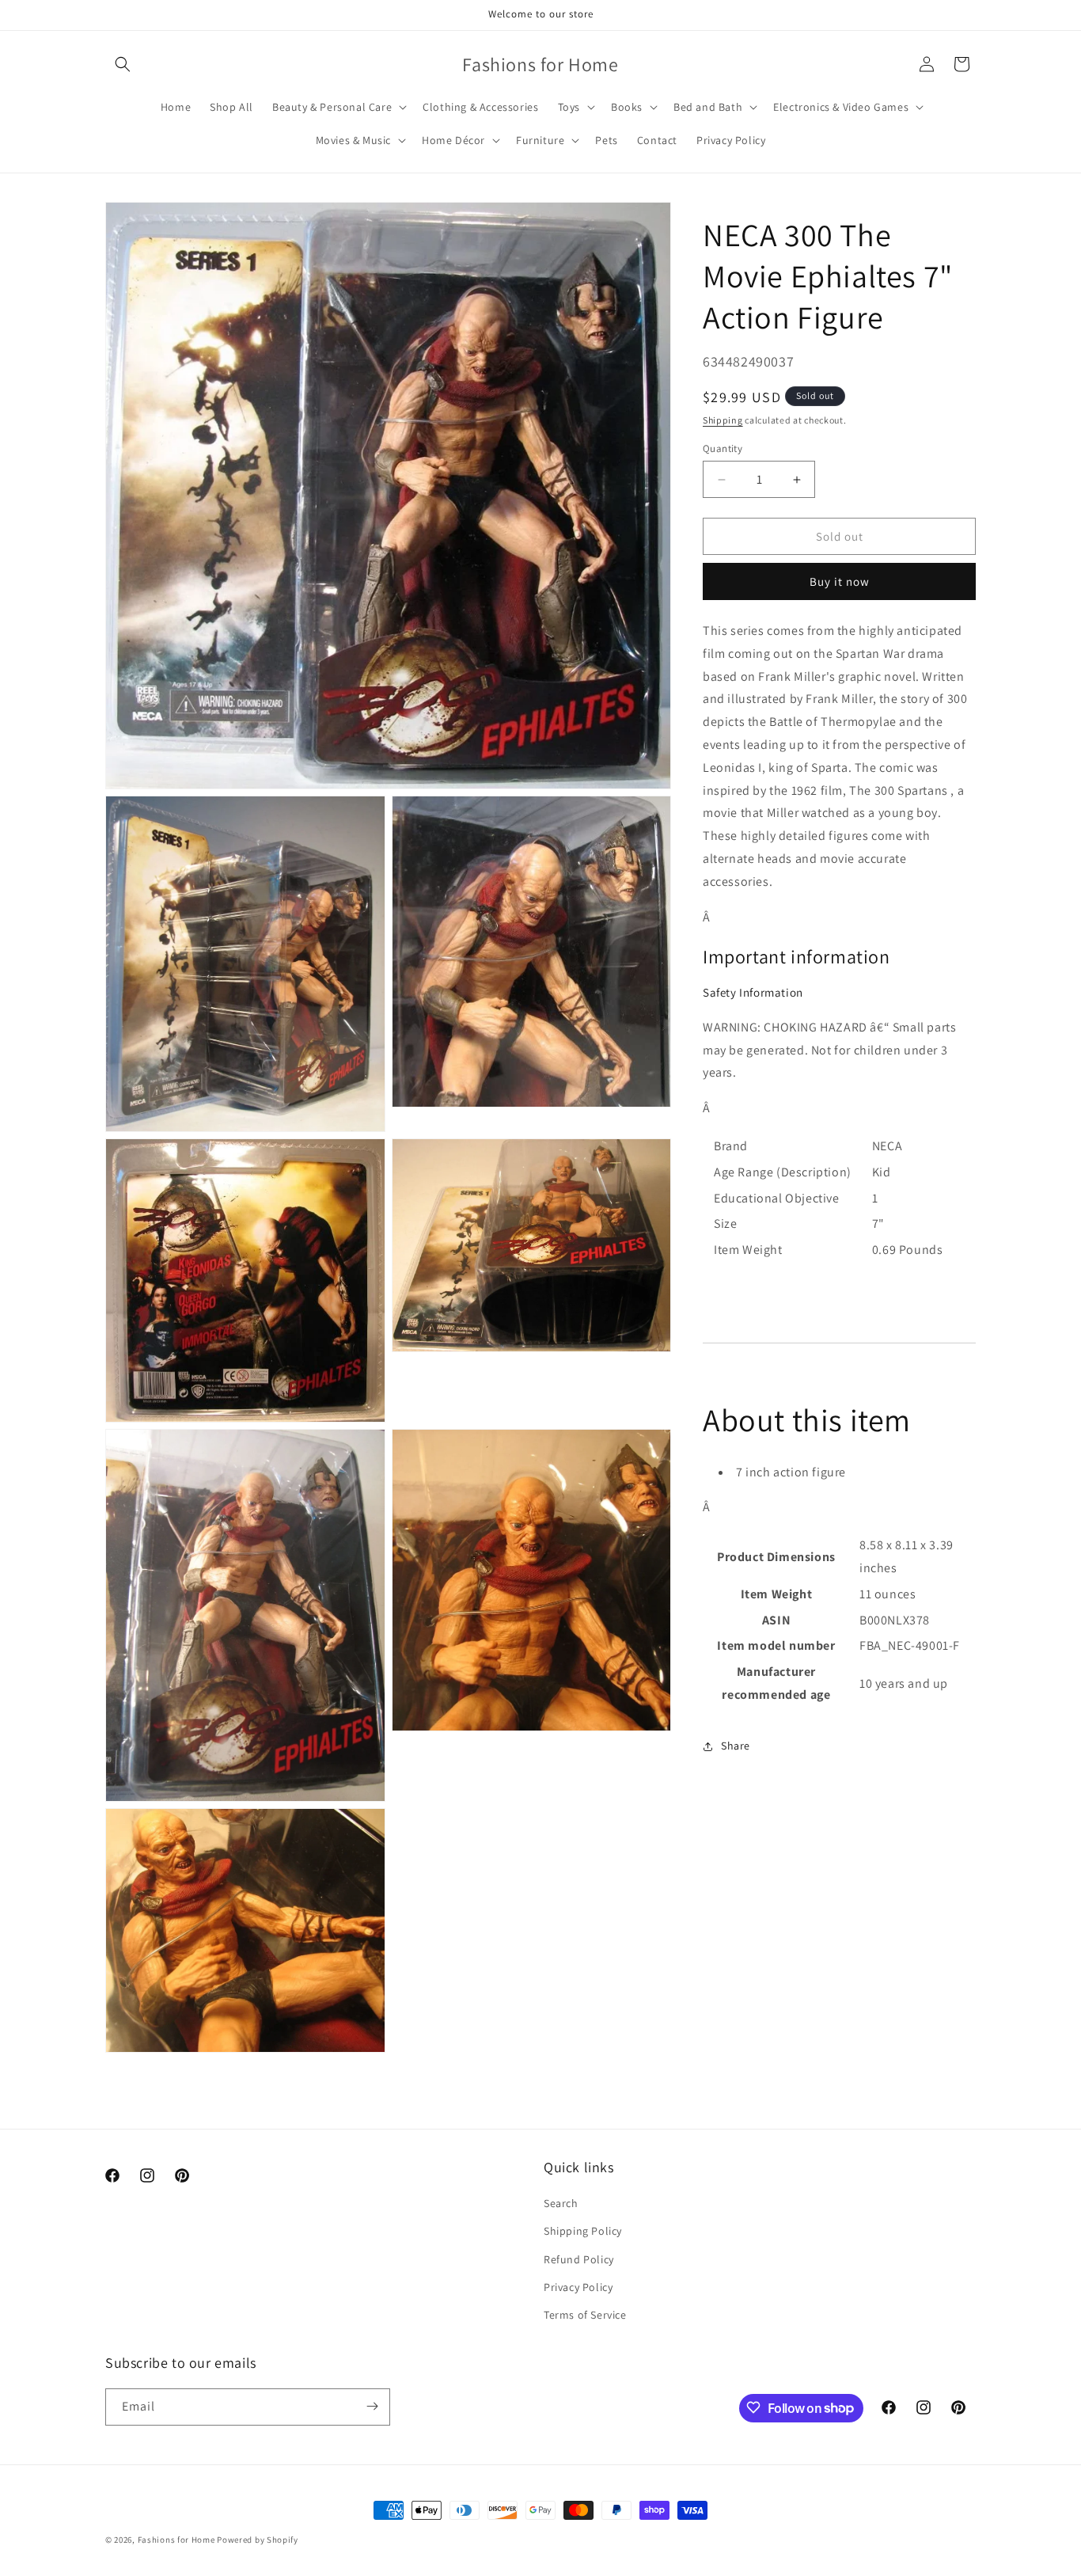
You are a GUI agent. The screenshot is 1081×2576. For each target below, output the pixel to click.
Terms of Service (585, 2315)
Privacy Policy (578, 2287)
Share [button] (736, 1746)
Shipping (723, 420)
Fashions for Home (176, 2540)
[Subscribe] (372, 2406)
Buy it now (840, 581)
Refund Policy (579, 2259)
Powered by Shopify (258, 2540)
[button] (123, 64)
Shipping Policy (583, 2232)
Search (561, 2204)
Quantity (723, 448)
